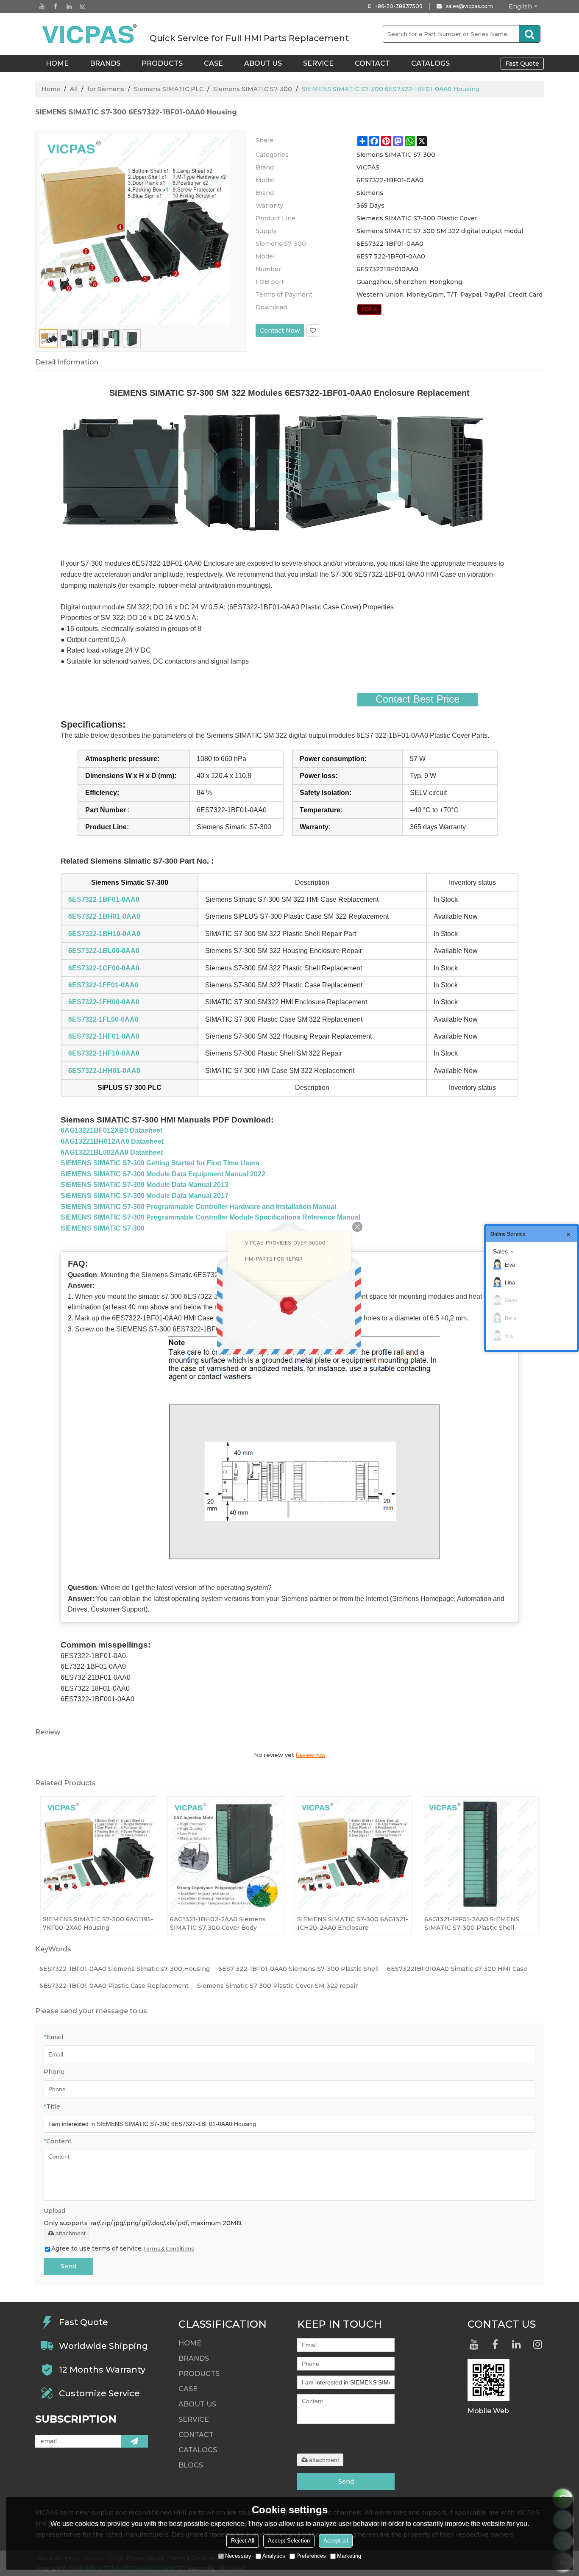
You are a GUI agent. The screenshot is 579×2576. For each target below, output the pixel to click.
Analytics (274, 2556)
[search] (529, 34)
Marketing (349, 2556)
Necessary (238, 2556)
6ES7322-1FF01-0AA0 (103, 985)
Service (318, 63)
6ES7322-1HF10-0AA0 (104, 1053)
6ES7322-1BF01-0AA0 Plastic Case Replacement (114, 1986)
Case (213, 63)
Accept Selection (289, 2541)
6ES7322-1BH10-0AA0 (104, 934)
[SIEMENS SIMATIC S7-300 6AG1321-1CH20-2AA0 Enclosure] (353, 1855)
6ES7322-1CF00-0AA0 (104, 968)
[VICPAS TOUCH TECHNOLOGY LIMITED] (90, 34)
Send (68, 2266)
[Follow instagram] (83, 6)
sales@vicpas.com (469, 6)
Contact (372, 63)
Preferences (311, 2556)
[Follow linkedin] (69, 6)
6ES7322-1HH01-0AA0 (104, 1071)
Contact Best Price (418, 699)
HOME (57, 63)
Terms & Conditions (168, 2249)
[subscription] (134, 2441)
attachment (71, 2233)
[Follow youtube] (42, 6)
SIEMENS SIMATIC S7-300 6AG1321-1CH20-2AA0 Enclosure (353, 1923)
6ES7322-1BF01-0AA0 (104, 899)
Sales (500, 1251)
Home (51, 89)
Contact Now (280, 331)
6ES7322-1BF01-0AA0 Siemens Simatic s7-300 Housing (125, 1969)
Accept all (336, 2541)
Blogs (191, 2465)
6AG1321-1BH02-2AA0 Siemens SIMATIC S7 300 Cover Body (218, 1923)
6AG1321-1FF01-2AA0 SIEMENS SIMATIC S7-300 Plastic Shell (472, 1923)
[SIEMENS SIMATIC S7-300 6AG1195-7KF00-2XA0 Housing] (99, 1855)
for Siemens (106, 89)
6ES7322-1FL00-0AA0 (103, 1019)
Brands (105, 63)
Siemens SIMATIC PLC (169, 89)
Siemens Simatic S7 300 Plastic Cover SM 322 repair (277, 1986)
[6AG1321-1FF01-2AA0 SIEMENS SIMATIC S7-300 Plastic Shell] (480, 1855)
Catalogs (430, 63)
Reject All (243, 2541)
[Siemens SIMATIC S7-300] (369, 309)
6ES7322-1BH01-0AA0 (104, 916)
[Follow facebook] (56, 6)
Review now (310, 1755)
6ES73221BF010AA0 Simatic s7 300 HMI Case (457, 1969)
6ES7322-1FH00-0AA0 (104, 1002)
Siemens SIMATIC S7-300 (253, 89)
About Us (263, 63)
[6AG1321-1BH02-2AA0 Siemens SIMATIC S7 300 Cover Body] (226, 1855)
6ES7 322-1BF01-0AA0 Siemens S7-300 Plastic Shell (298, 1969)
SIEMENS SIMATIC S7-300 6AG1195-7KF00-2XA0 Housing (98, 1923)
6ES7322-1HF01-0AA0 (104, 1036)
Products (162, 63)
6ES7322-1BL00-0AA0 (104, 951)
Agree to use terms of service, (122, 2248)
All (74, 89)
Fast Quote (522, 64)
